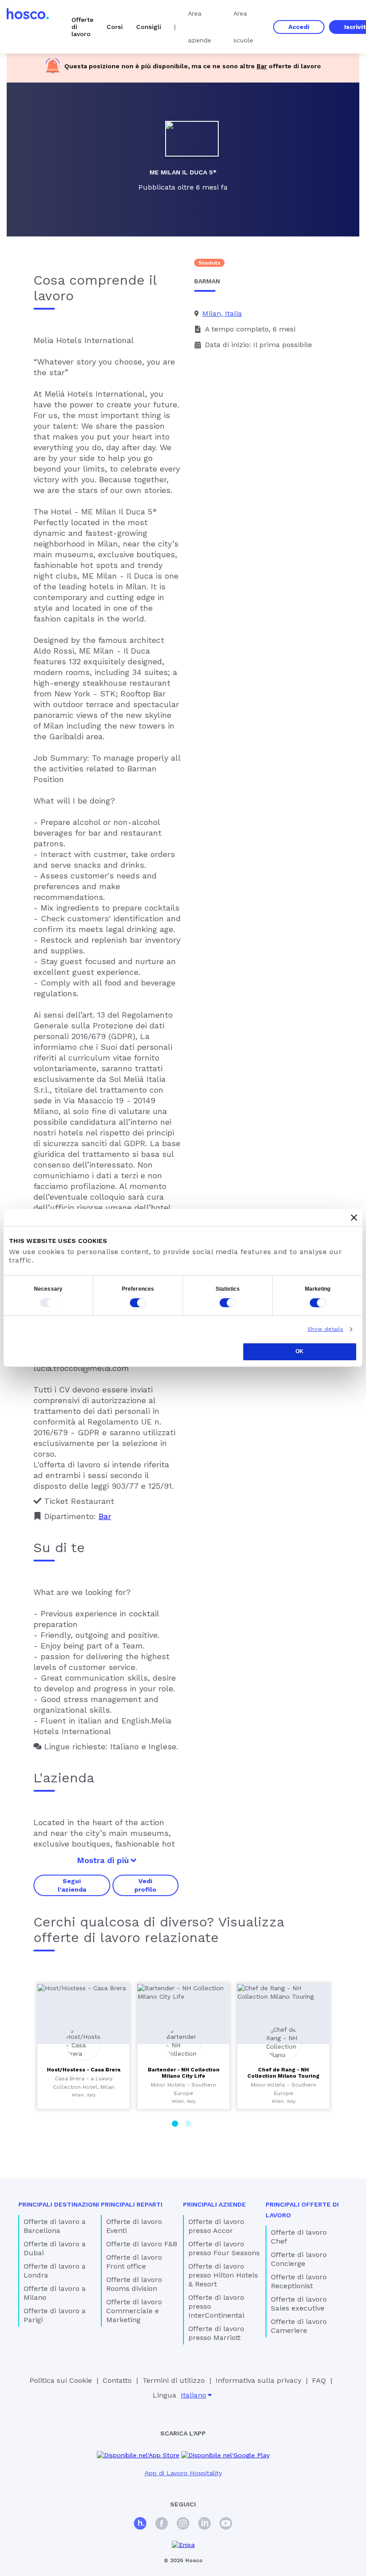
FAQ (319, 2380)
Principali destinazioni (59, 2204)
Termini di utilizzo (174, 2380)
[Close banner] (354, 1218)
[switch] (138, 1303)
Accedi (299, 27)
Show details (325, 1329)
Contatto (117, 2380)
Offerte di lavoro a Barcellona (55, 2226)
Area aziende (200, 27)
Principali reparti (132, 2204)
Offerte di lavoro (82, 27)
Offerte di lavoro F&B (142, 2244)
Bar (262, 66)
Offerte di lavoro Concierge (299, 2259)
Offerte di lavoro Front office (134, 2262)
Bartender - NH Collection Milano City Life (184, 2073)
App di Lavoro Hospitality (183, 2473)
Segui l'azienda (72, 1885)
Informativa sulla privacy (258, 2380)
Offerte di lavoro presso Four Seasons (224, 2248)
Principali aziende (214, 2204)
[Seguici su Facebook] (162, 2524)
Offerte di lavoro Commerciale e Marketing (134, 2311)
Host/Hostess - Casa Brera (84, 2070)
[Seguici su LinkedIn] (204, 2524)
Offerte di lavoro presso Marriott (216, 2333)
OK (299, 1351)
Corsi (115, 27)
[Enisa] (183, 2545)
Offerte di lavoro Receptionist (299, 2281)
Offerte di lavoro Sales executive (299, 2304)
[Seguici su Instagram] (183, 2524)
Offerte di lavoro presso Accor (216, 2226)
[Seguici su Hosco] (140, 2524)
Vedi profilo (145, 1885)
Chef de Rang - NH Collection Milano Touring (283, 2073)
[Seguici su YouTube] (226, 2524)
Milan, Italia (222, 313)
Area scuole (243, 27)
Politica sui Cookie (61, 2380)
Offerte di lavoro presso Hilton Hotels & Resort (223, 2275)
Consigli (149, 27)
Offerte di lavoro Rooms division (134, 2284)
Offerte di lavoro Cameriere (299, 2326)
